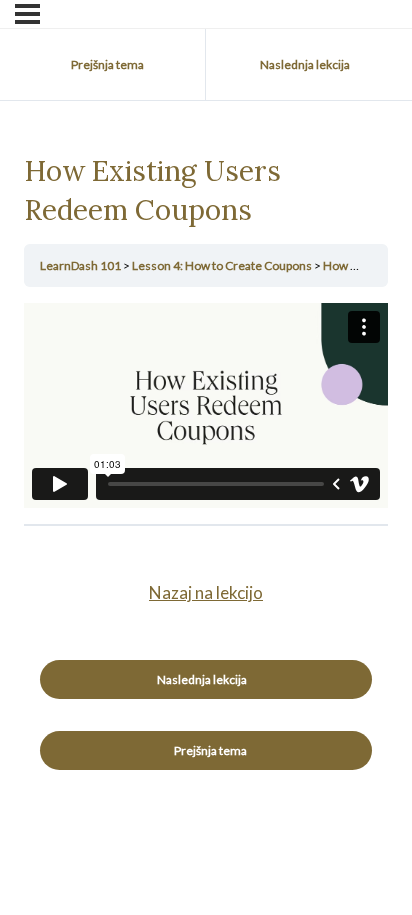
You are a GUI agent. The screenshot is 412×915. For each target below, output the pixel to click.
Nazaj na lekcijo (206, 592)
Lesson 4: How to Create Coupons (223, 265)
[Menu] (27, 14)
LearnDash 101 (81, 265)
